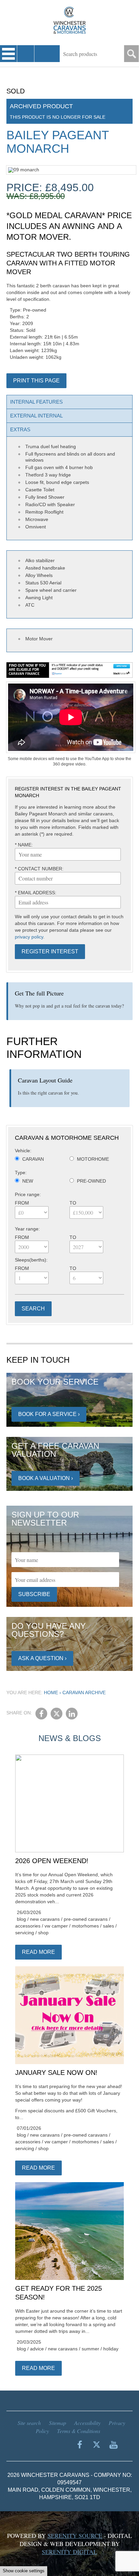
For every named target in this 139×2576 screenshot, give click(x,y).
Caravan (33, 1159)
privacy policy (29, 937)
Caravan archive (84, 1692)
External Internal (36, 416)
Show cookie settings (24, 2571)
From (22, 1203)
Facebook (41, 1714)
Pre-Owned (91, 1181)
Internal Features (36, 402)
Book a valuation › (46, 1478)
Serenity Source (75, 2536)
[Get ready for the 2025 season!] (69, 2231)
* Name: (24, 845)
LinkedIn (72, 1714)
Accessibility (87, 2423)
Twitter (57, 1714)
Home (51, 1692)
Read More (38, 1952)
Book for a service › (49, 1414)
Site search (29, 2423)
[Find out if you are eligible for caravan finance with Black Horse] (70, 670)
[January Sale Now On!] (69, 2016)
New (28, 1181)
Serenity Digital (69, 2552)
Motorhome (93, 1159)
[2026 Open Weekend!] (69, 1804)
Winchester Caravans (69, 20)
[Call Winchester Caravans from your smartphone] (26, 54)
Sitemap (58, 2423)
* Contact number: (39, 869)
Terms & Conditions (79, 2431)
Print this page (36, 381)
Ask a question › (42, 1658)
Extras (20, 429)
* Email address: (36, 893)
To (73, 1203)
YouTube (113, 2444)
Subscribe (34, 1594)
